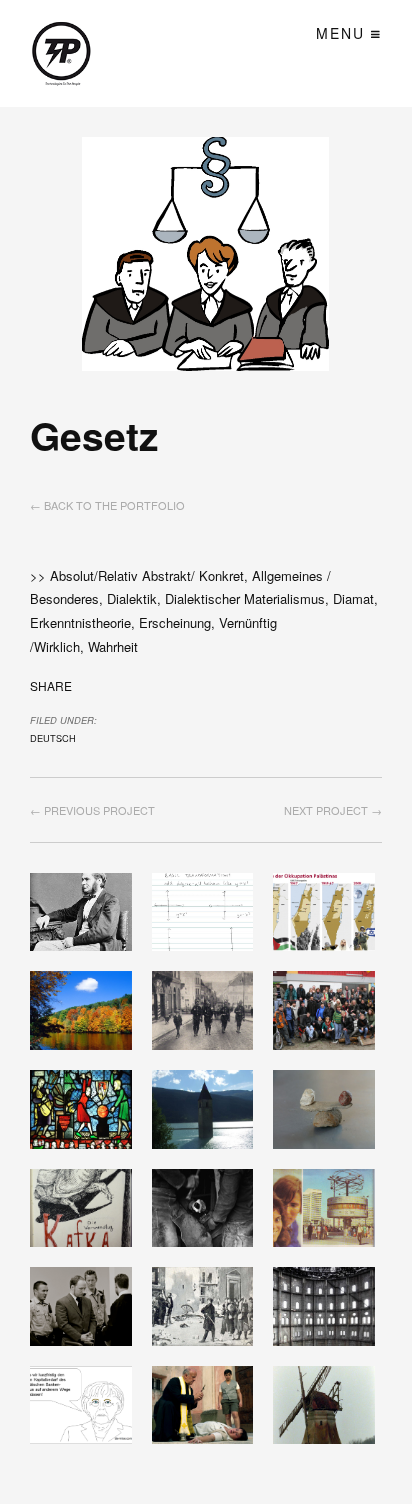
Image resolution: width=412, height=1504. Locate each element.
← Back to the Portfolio (107, 505)
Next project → (333, 810)
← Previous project (92, 810)
